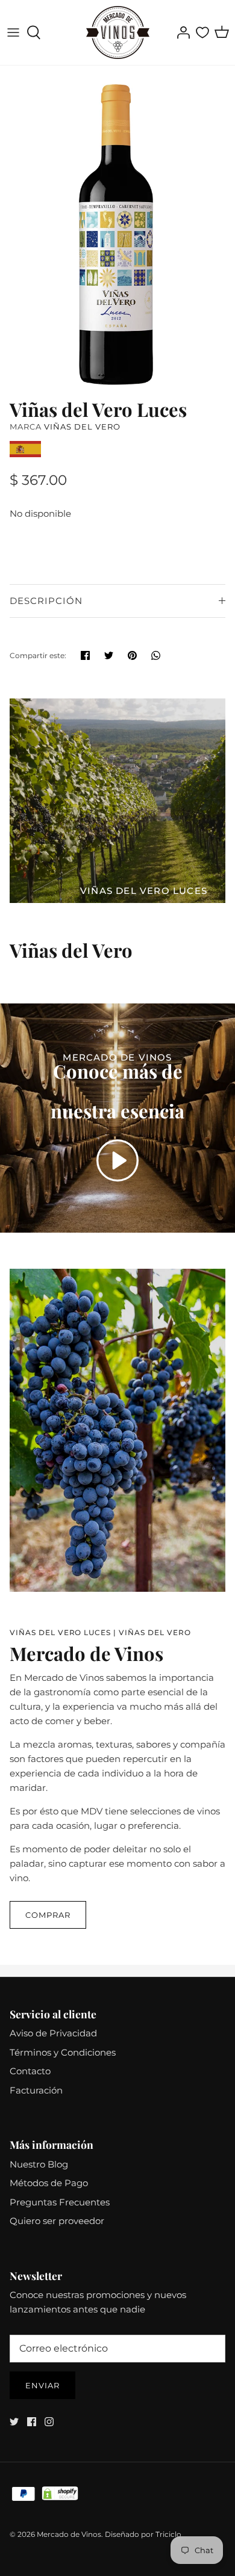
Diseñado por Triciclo (143, 2534)
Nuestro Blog (39, 2164)
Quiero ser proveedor (57, 2221)
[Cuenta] (180, 32)
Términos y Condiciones (63, 2052)
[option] (117, 229)
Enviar (42, 2385)
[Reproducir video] (117, 1160)
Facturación (36, 2090)
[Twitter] (14, 2422)
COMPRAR (48, 1915)
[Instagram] (49, 2422)
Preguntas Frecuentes (60, 2202)
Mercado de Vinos (69, 2534)
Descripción (46, 601)
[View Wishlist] (202, 32)
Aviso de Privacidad (53, 2033)
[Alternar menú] (13, 32)
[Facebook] (32, 2422)
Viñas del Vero (82, 427)
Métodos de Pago (49, 2183)
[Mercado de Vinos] (118, 32)
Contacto (30, 2071)
